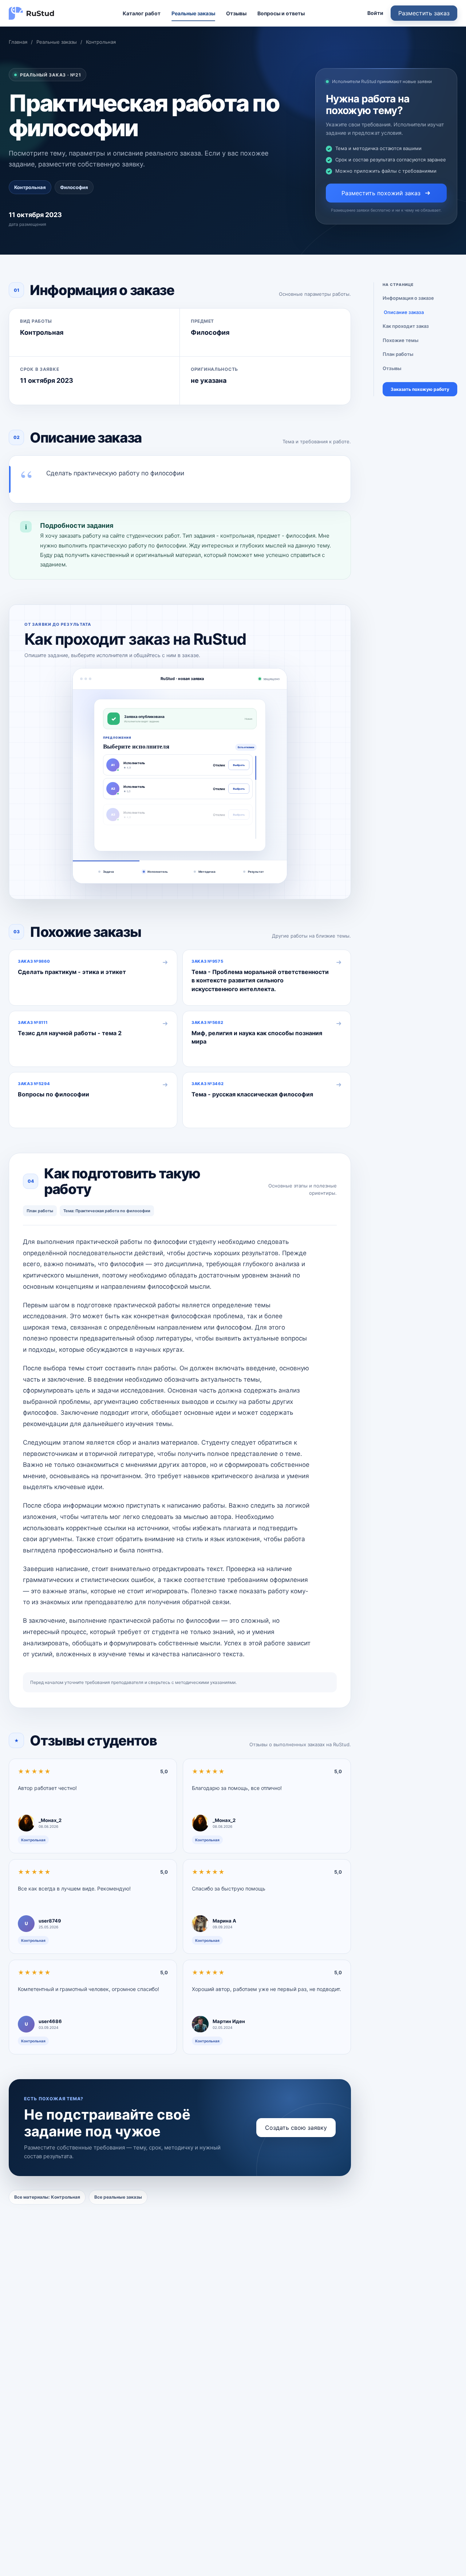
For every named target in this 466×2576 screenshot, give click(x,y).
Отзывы (236, 13)
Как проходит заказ (406, 326)
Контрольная (101, 42)
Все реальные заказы (118, 2197)
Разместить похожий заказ (381, 193)
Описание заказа (404, 312)
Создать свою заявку (296, 2128)
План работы (398, 354)
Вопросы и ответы (281, 13)
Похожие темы (400, 340)
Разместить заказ (424, 13)
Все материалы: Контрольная (47, 2197)
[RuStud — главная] (32, 13)
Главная (18, 42)
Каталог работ (142, 13)
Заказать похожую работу (420, 389)
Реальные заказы (193, 13)
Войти (375, 13)
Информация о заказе (408, 298)
